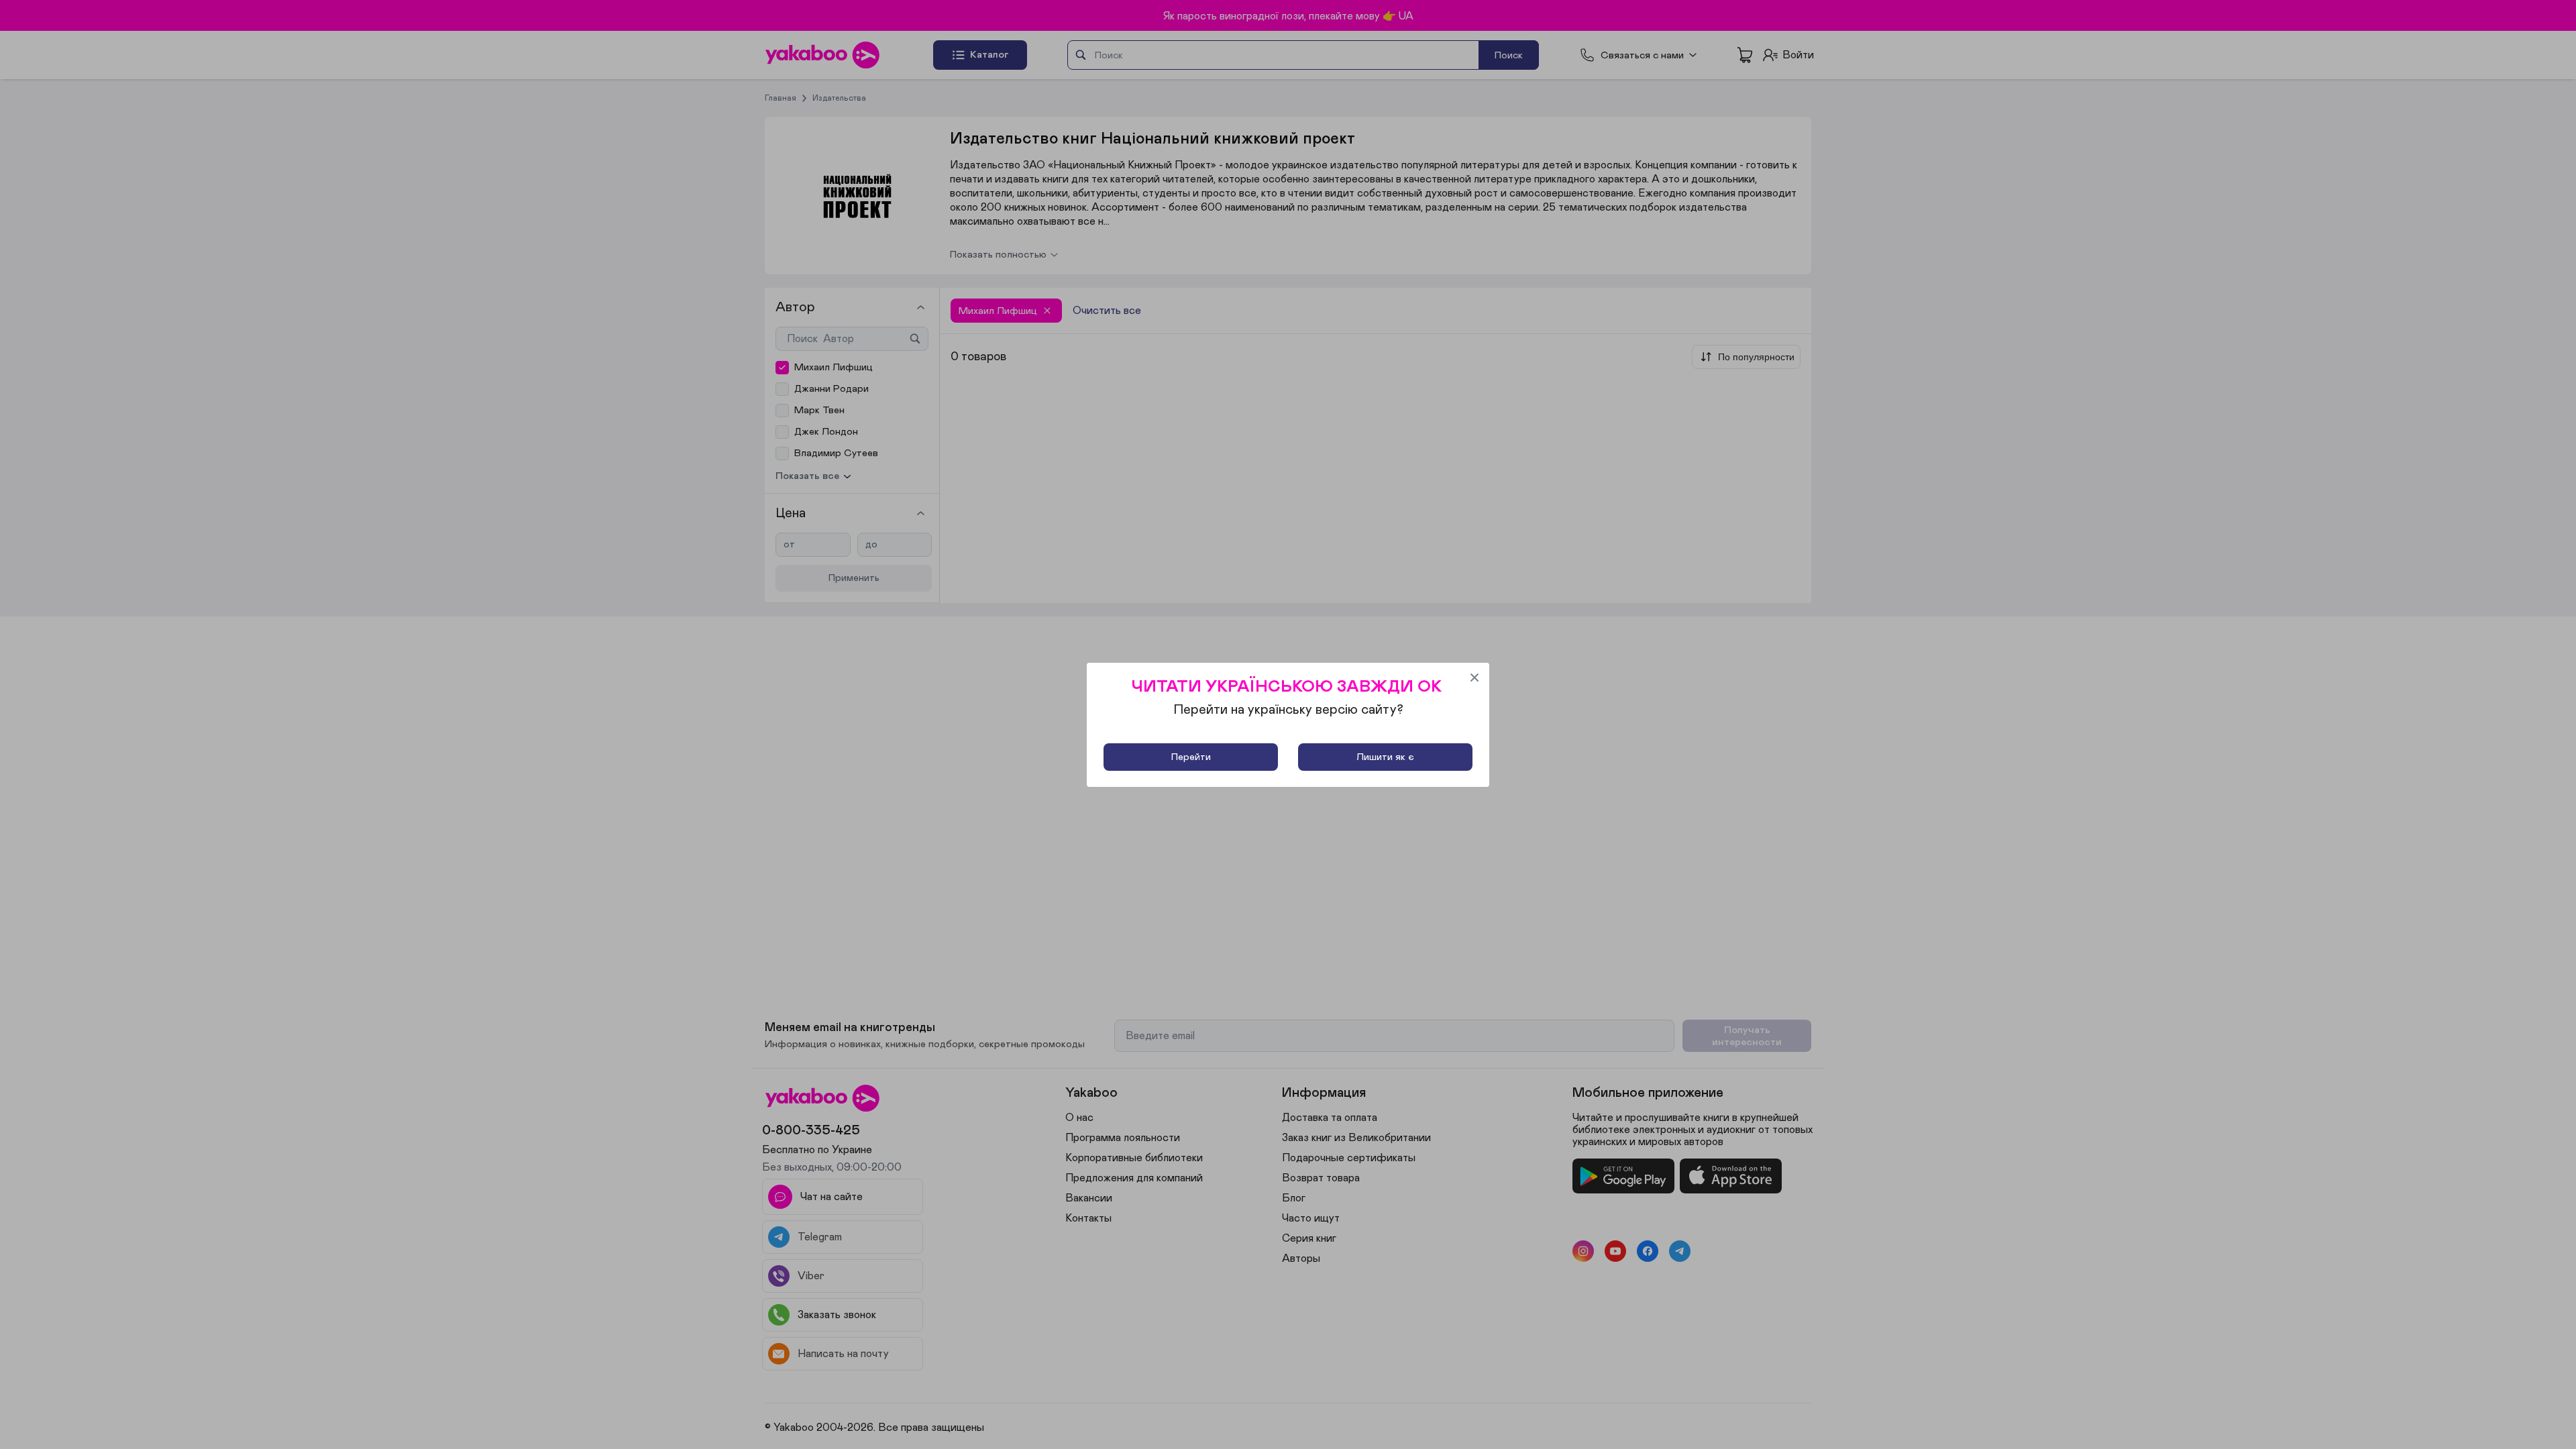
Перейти (1191, 757)
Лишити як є (1385, 757)
